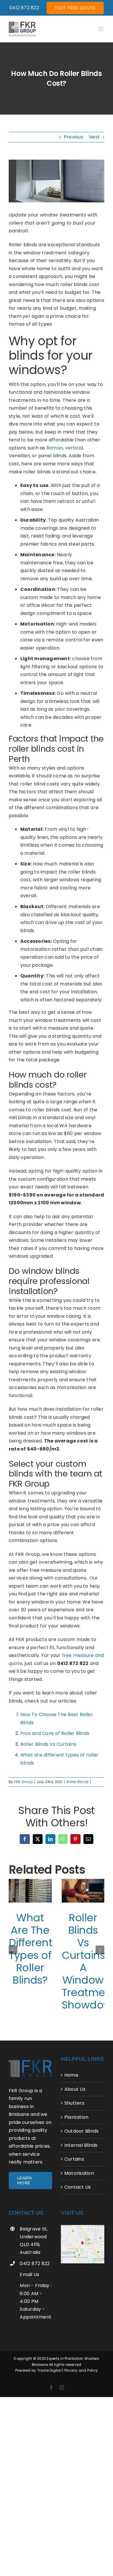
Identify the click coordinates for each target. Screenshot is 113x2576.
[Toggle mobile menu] (101, 29)
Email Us (29, 2274)
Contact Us (78, 2187)
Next (94, 137)
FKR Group (23, 1782)
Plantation (76, 2117)
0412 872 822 (35, 2263)
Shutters (74, 2103)
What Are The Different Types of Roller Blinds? (30, 1949)
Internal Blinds (81, 2145)
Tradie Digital (49, 2370)
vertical (74, 448)
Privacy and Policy (81, 2370)
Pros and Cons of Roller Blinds (55, 1733)
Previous (74, 137)
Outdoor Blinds (81, 2131)
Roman (55, 448)
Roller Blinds (78, 1782)
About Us (75, 2089)
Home (71, 2075)
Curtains (74, 2159)
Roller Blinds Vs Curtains (48, 1744)
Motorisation (79, 2173)
